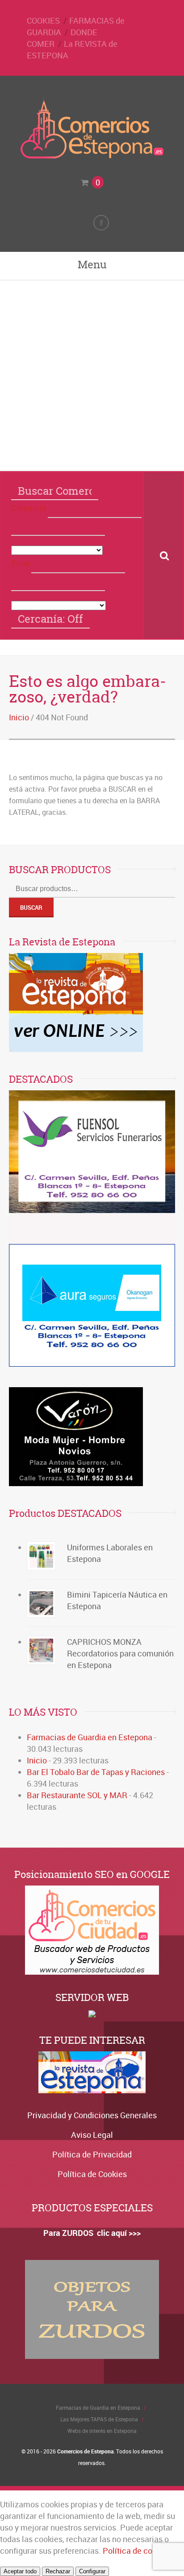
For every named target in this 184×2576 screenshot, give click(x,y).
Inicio (19, 717)
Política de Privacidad (92, 2154)
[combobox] (58, 527)
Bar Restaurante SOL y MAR (77, 1795)
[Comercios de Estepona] (92, 156)
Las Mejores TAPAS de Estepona (99, 2419)
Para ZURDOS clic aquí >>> (92, 2233)
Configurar (92, 2571)
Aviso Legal (92, 2135)
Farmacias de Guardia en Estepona (90, 1737)
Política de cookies (137, 2551)
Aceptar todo (20, 2571)
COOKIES (43, 21)
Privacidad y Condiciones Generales (92, 2115)
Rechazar (58, 2571)
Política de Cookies (92, 2174)
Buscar (31, 908)
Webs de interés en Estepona (102, 2431)
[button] (95, 509)
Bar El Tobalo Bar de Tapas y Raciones (96, 1772)
